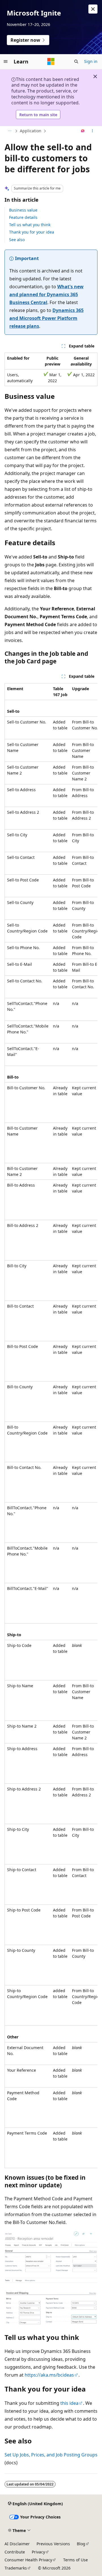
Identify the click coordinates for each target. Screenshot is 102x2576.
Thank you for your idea (32, 232)
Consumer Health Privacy (28, 2560)
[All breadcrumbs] (9, 131)
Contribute (15, 2552)
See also (17, 240)
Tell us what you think (30, 225)
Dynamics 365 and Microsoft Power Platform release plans (46, 318)
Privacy (38, 2552)
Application (31, 131)
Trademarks (16, 2568)
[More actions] (93, 131)
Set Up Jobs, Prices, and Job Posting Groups (51, 2455)
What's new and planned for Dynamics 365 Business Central (46, 294)
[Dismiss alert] (93, 9)
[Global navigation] (6, 61)
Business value (23, 210)
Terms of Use (76, 2560)
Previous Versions (53, 2544)
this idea (69, 2403)
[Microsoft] (51, 61)
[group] (51, 1426)
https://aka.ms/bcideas (49, 2375)
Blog (81, 2544)
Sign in (91, 61)
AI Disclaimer (17, 2544)
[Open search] (76, 61)
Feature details (23, 217)
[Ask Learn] (83, 131)
